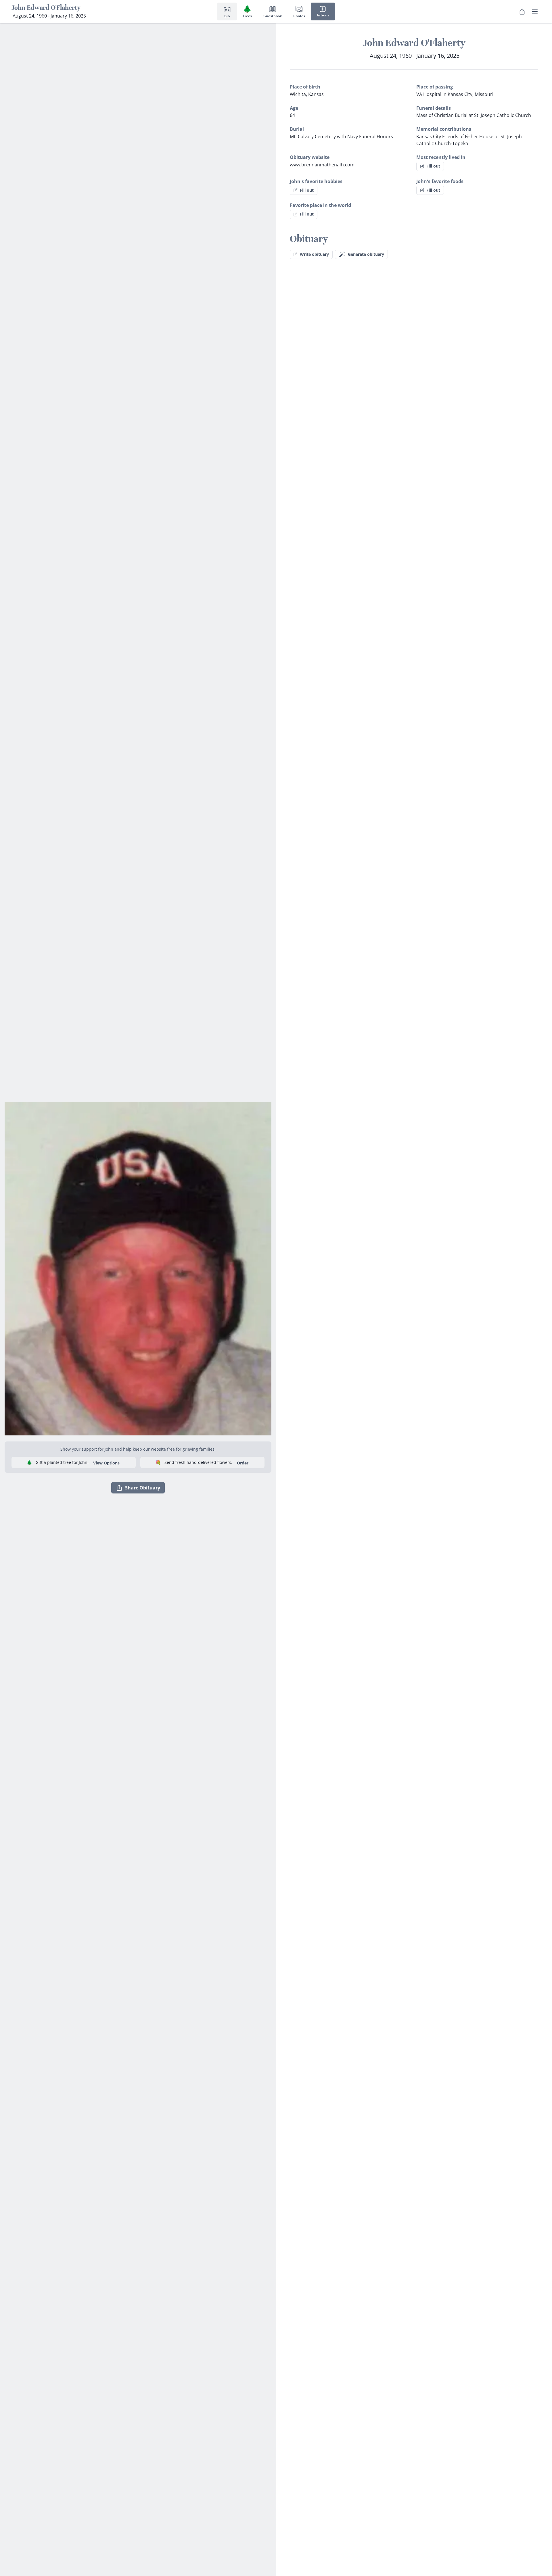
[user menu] (535, 11)
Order (243, 1463)
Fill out (433, 166)
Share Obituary (143, 1488)
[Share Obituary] (522, 11)
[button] (138, 1267)
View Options (106, 1463)
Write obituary (314, 254)
